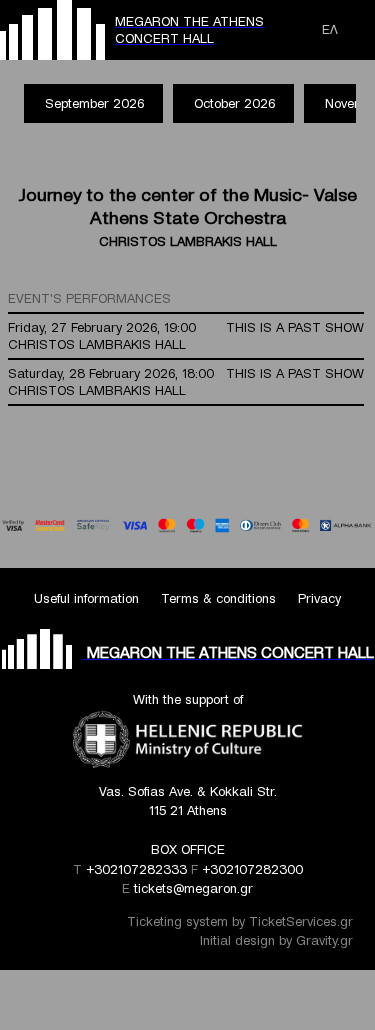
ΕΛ (330, 29)
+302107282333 (136, 869)
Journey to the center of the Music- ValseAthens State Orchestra (187, 206)
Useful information (86, 598)
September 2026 (94, 103)
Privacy (319, 598)
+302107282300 (252, 869)
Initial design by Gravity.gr (276, 940)
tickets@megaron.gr (193, 888)
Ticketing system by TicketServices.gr (240, 921)
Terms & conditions (218, 598)
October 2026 (234, 103)
